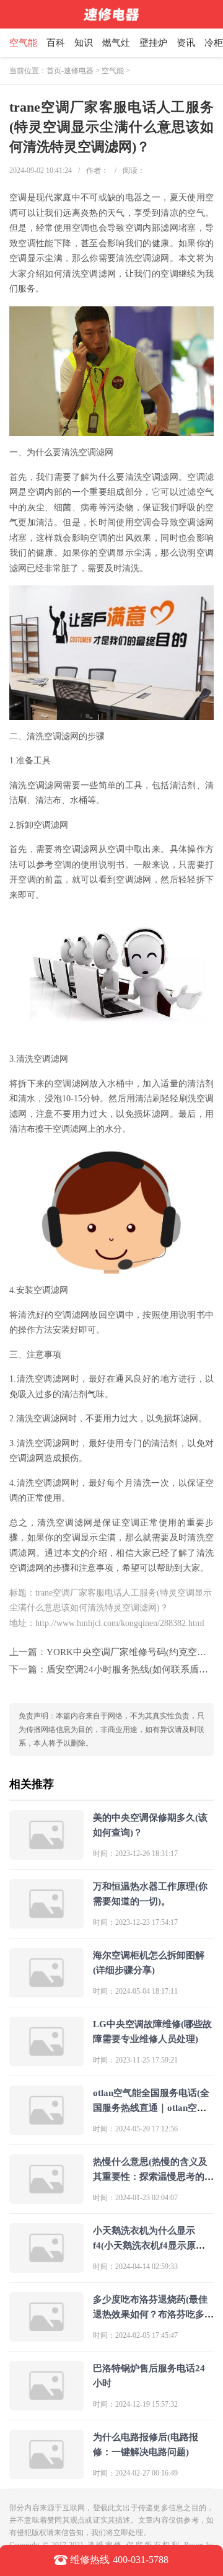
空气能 (23, 43)
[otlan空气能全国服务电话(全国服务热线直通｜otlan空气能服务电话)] (46, 2130)
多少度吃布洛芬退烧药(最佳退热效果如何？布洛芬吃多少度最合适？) (153, 2314)
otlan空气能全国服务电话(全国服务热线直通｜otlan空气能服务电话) (151, 2108)
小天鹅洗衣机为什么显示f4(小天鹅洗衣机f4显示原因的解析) (149, 2245)
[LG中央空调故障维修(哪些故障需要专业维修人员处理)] (46, 2061)
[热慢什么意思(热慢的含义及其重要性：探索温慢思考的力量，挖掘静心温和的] (46, 2199)
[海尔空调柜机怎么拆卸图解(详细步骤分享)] (46, 1992)
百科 (56, 43)
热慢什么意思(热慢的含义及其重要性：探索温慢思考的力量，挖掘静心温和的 (153, 2177)
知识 (84, 43)
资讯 (186, 43)
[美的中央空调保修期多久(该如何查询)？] (46, 1854)
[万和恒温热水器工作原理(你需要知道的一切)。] (46, 1923)
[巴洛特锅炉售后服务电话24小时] (46, 2405)
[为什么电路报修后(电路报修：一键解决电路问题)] (46, 2474)
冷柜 (214, 43)
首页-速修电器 (70, 71)
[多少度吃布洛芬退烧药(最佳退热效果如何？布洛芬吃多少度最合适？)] (46, 2336)
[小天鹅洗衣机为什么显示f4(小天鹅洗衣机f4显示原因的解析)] (46, 2267)
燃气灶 (116, 43)
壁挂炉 (153, 43)
